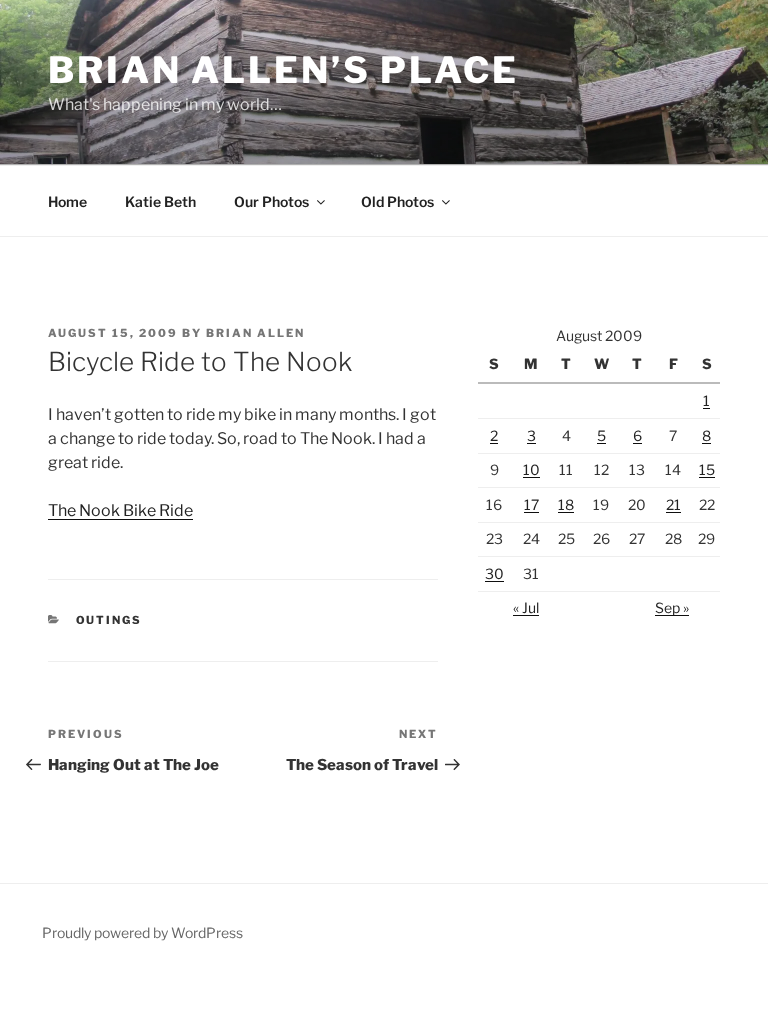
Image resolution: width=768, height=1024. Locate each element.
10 (531, 469)
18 (566, 504)
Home (67, 201)
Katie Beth (160, 201)
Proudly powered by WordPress (142, 932)
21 (673, 504)
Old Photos (397, 201)
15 (707, 469)
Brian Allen (255, 333)
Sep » (672, 607)
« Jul (526, 607)
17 (531, 504)
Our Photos (271, 201)
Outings (109, 620)
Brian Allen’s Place (283, 70)
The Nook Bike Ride (120, 510)
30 (494, 573)
